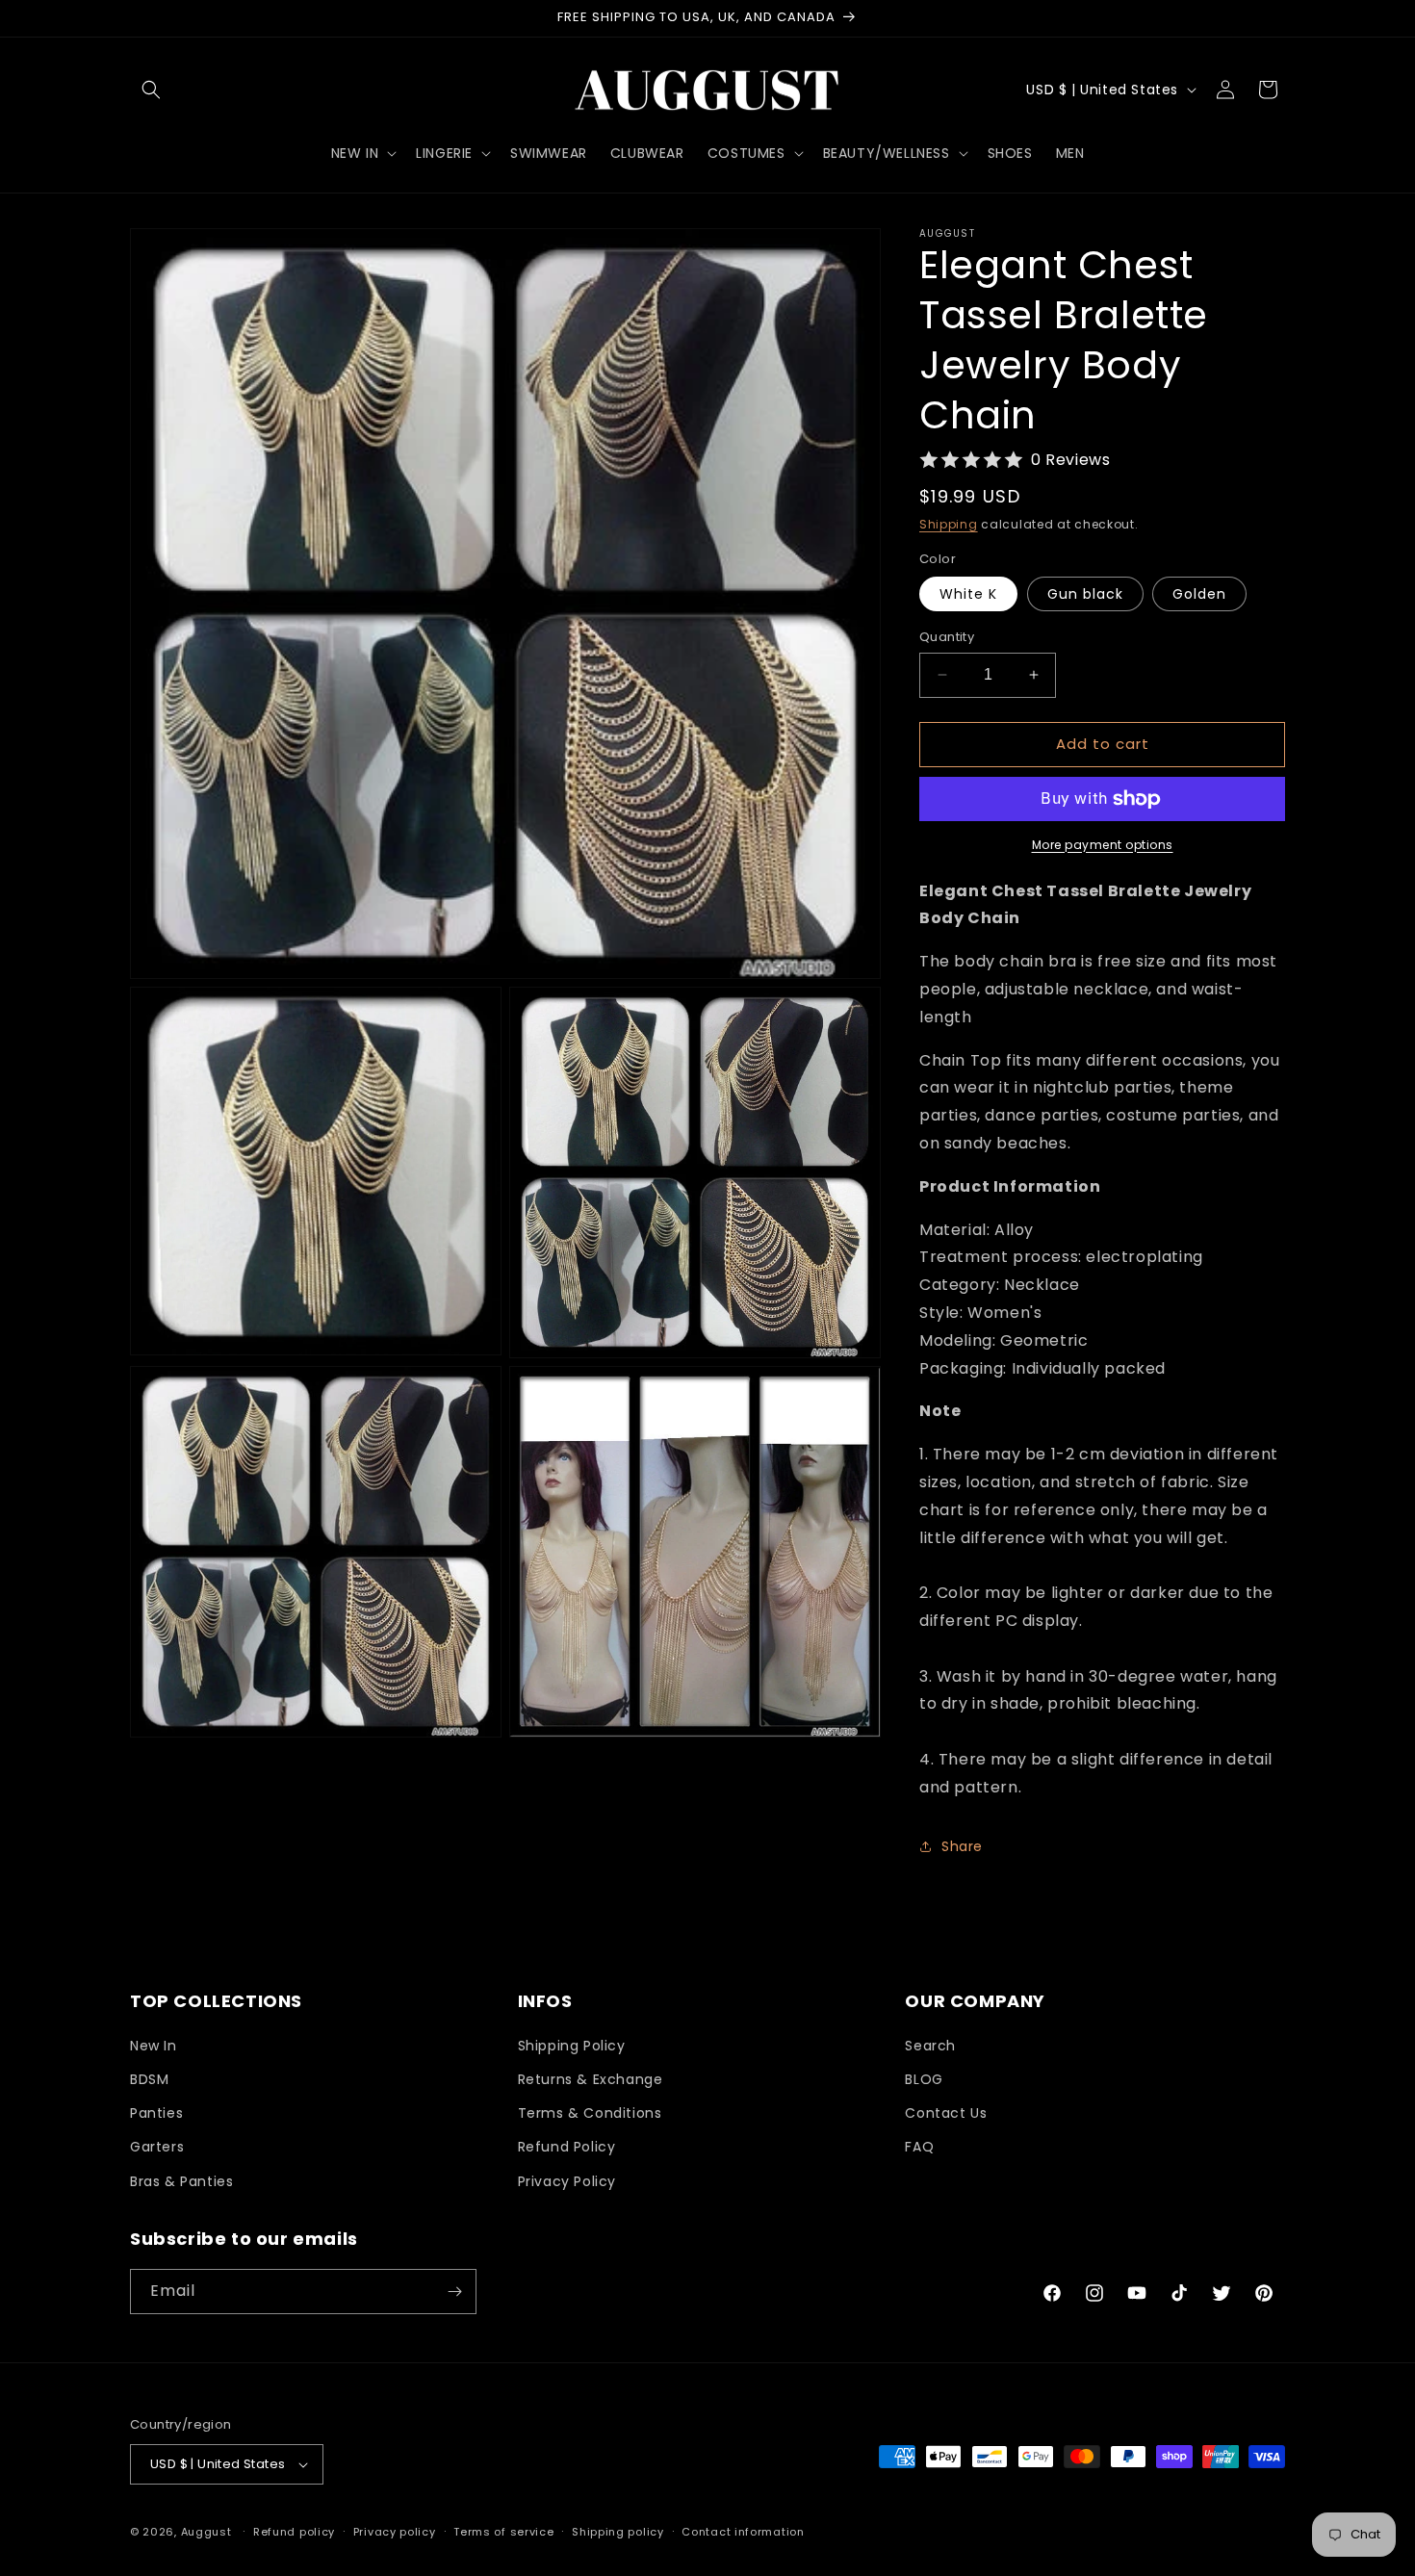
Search (930, 2046)
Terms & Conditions (590, 2113)
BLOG (924, 2079)
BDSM (149, 2079)
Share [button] (962, 1846)
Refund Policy (567, 2147)
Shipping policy (618, 2532)
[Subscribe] (454, 2292)
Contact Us (946, 2113)
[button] (151, 90)
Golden (1199, 594)
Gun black (1085, 594)
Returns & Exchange (591, 2079)
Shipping (949, 524)
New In (154, 2046)
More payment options (1103, 845)
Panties (156, 2113)
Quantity (947, 637)
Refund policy (294, 2532)
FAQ (919, 2147)
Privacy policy (395, 2532)
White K (968, 594)
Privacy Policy (567, 2181)
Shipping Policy (572, 2046)
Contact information (743, 2532)
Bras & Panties (181, 2181)
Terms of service (503, 2532)
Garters (157, 2147)
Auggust (208, 2532)
